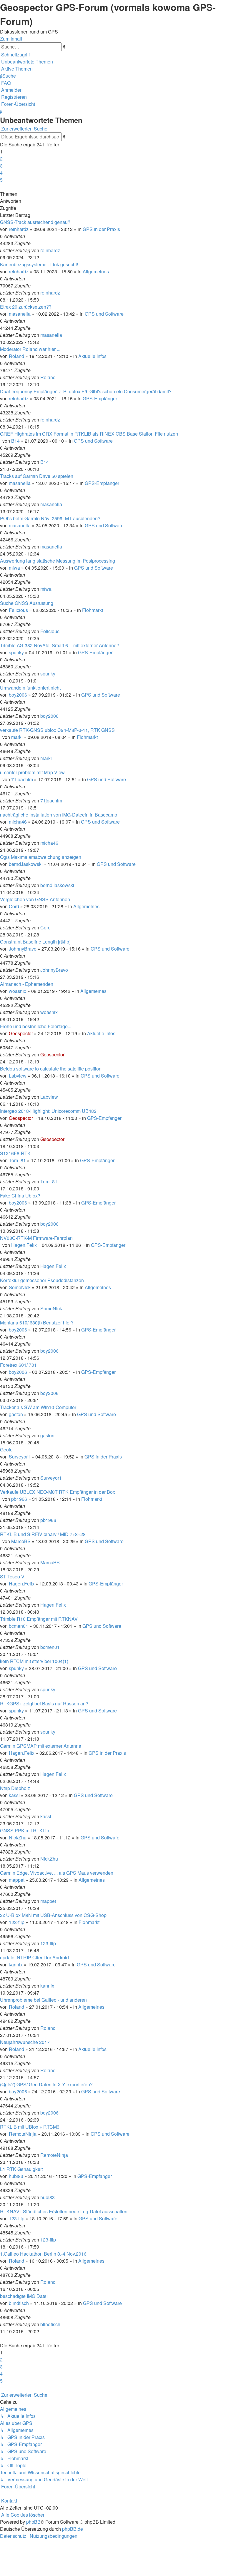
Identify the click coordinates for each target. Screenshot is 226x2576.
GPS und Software (104, 314)
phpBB (33, 2522)
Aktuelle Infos (92, 356)
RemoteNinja (23, 2134)
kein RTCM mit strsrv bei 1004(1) (34, 1661)
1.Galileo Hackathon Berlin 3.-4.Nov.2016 (43, 2254)
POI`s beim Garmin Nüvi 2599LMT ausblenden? (50, 518)
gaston (16, 1414)
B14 (15, 441)
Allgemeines (96, 271)
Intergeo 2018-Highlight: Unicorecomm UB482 (48, 1111)
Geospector (21, 1033)
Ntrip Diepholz (15, 1788)
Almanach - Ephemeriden (27, 984)
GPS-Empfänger (100, 398)
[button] (1, 187)
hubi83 (16, 2176)
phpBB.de (73, 2529)
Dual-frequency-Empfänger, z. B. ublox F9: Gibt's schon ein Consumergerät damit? (86, 391)
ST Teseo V (12, 1576)
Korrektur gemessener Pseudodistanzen (42, 1280)
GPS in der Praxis (101, 229)
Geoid (6, 1450)
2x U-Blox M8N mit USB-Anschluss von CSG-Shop (53, 1915)
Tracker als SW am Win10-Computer (38, 1407)
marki (17, 737)
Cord (14, 906)
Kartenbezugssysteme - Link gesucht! (39, 264)
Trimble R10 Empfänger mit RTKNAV (39, 1619)
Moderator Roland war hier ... (30, 349)
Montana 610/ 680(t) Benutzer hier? (37, 1323)
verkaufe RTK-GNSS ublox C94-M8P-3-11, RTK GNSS (57, 730)
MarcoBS (21, 1541)
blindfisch (19, 2303)
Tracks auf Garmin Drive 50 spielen (37, 476)
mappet (17, 1880)
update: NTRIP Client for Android (34, 1957)
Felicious (18, 610)
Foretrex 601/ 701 (18, 1365)
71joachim (22, 779)
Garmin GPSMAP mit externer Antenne (41, 1746)
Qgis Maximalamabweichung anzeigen (41, 857)
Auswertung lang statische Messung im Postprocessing (58, 561)
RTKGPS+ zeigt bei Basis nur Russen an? (44, 1703)
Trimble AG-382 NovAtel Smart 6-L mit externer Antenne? (60, 645)
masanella (20, 314)
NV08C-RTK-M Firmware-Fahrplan (36, 1238)
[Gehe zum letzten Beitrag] (62, 250)
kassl (14, 1795)
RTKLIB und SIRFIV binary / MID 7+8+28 (43, 1534)
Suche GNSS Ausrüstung (27, 603)
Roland (16, 356)
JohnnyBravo (23, 949)
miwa (14, 568)
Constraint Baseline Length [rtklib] (35, 942)
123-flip (17, 1922)
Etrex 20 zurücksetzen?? (26, 307)
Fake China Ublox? (20, 1196)
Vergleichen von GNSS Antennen (35, 899)
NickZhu (18, 1838)
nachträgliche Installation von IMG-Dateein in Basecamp (59, 815)
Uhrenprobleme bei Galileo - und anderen (43, 2000)
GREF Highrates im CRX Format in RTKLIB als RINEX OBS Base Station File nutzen (89, 434)
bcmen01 (19, 1626)
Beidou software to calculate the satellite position (51, 1069)
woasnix (18, 991)
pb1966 (19, 1499)
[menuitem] (26, 62)
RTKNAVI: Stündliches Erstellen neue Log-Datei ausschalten (64, 2211)
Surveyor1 (20, 1457)
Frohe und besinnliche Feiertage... (36, 1026)
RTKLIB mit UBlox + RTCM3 (30, 2127)
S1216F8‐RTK (15, 1153)
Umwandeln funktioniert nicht (30, 688)
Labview (18, 1076)
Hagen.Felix (24, 1245)
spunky (16, 652)
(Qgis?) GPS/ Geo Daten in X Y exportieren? (46, 2084)
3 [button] (1, 166)
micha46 (18, 822)
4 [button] (1, 173)
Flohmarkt (93, 610)
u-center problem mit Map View (32, 772)
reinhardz (19, 229)
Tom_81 (17, 1160)
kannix (16, 1964)
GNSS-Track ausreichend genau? (35, 222)
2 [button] (1, 159)
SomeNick (20, 1287)
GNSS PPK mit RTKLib (25, 1830)
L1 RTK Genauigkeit (21, 2169)
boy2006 (18, 695)
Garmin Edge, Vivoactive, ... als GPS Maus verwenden (57, 1873)
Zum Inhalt (11, 39)
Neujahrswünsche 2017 (25, 2042)
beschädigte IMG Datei (24, 2296)
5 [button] (1, 180)
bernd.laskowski (26, 864)
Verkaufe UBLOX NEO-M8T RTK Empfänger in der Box (58, 1492)
